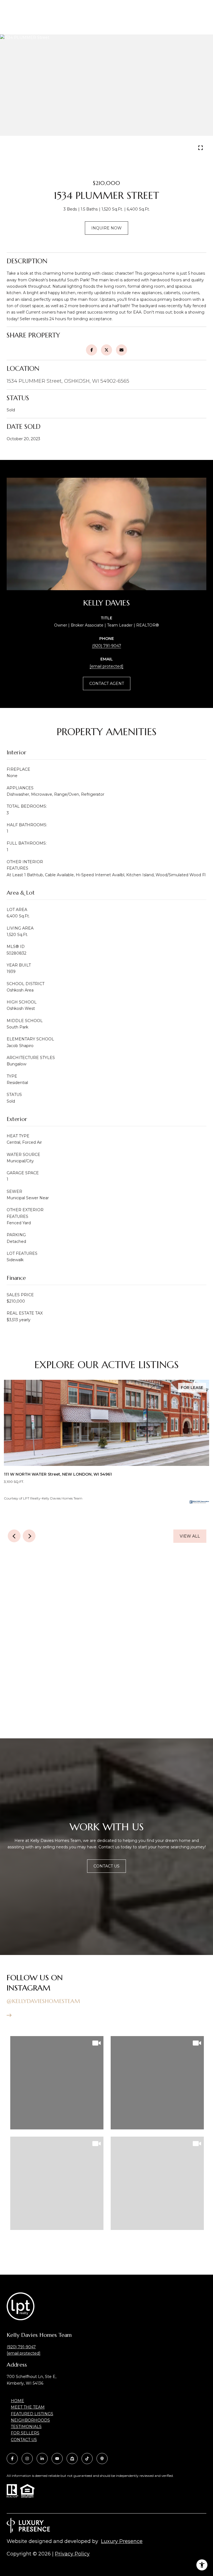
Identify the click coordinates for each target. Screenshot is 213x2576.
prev (99, 149)
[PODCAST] (102, 2459)
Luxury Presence (122, 2541)
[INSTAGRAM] (27, 2459)
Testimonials (26, 2427)
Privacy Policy (72, 2554)
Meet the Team (28, 2407)
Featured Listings (32, 2414)
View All (190, 1536)
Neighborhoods (30, 2420)
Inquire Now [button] (106, 228)
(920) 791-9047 (107, 646)
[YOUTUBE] (57, 2459)
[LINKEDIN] (42, 2459)
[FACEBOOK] (12, 2459)
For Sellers (25, 2433)
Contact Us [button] (106, 1866)
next (114, 149)
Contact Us (24, 2440)
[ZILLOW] (72, 2459)
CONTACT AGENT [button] (107, 684)
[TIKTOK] (87, 2459)
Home (17, 2401)
